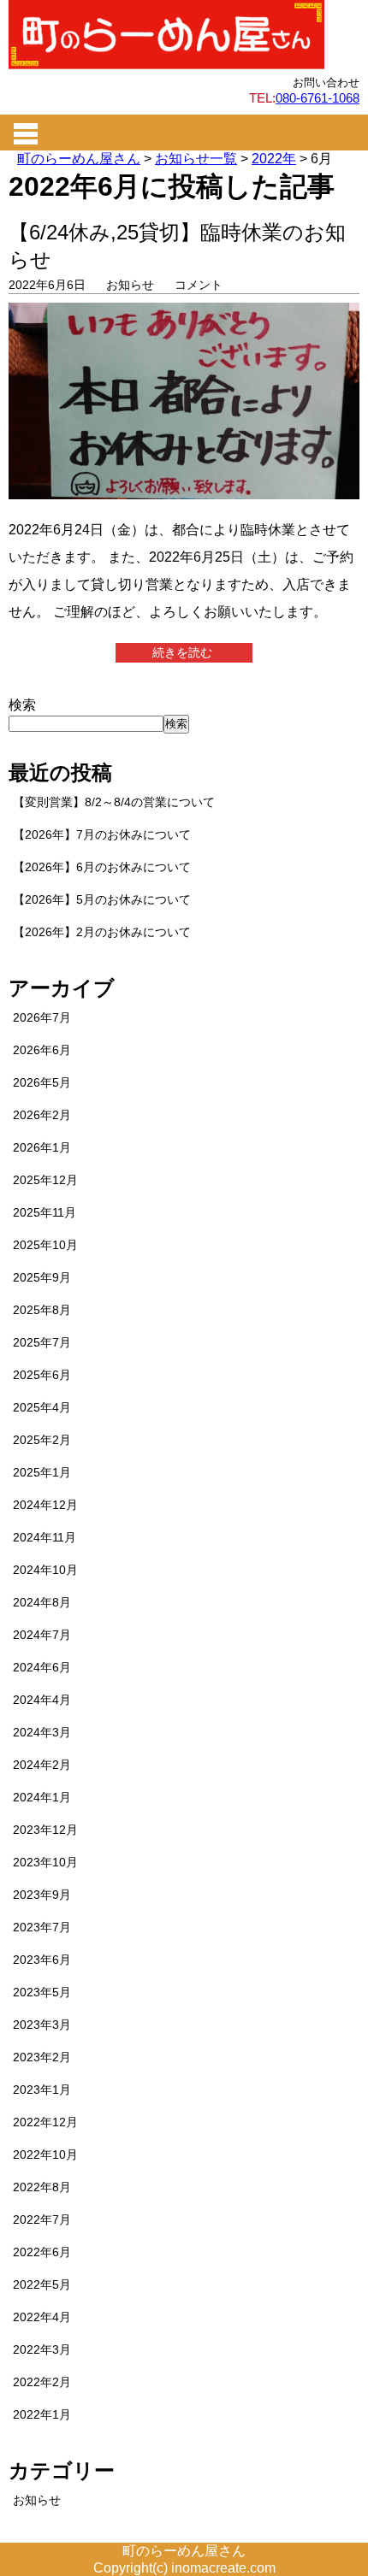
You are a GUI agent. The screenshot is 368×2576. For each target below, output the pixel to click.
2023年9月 (42, 1895)
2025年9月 (42, 1277)
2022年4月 (42, 2317)
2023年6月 (42, 1960)
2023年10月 (45, 1862)
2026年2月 (42, 1115)
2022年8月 (42, 2187)
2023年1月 (42, 2090)
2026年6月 (42, 1050)
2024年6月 (42, 1667)
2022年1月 (42, 2414)
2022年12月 (45, 2122)
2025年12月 (45, 1180)
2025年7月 (42, 1342)
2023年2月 (42, 2057)
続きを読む (184, 652)
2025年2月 (42, 1440)
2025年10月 (45, 1245)
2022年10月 (45, 2155)
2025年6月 (42, 1375)
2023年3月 (42, 2025)
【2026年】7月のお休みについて (102, 834)
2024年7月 (42, 1635)
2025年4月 (42, 1407)
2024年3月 (42, 1732)
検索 (22, 705)
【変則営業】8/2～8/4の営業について (114, 802)
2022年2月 (42, 2382)
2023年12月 (45, 1830)
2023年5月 (42, 1992)
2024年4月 (42, 1700)
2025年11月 (45, 1212)
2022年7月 (42, 2219)
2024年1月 (42, 1797)
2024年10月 (45, 1570)
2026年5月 (42, 1082)
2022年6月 (42, 2252)
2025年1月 (42, 1472)
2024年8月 (42, 1602)
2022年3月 (42, 2349)
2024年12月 (45, 1505)
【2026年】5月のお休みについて (102, 899)
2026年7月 (42, 1017)
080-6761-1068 (318, 98)
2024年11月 (45, 1537)
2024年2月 (42, 1765)
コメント (199, 285)
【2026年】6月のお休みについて (102, 867)
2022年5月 (42, 2284)
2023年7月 (42, 1927)
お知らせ (130, 285)
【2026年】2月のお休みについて (102, 932)
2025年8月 (42, 1310)
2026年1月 (42, 1147)
